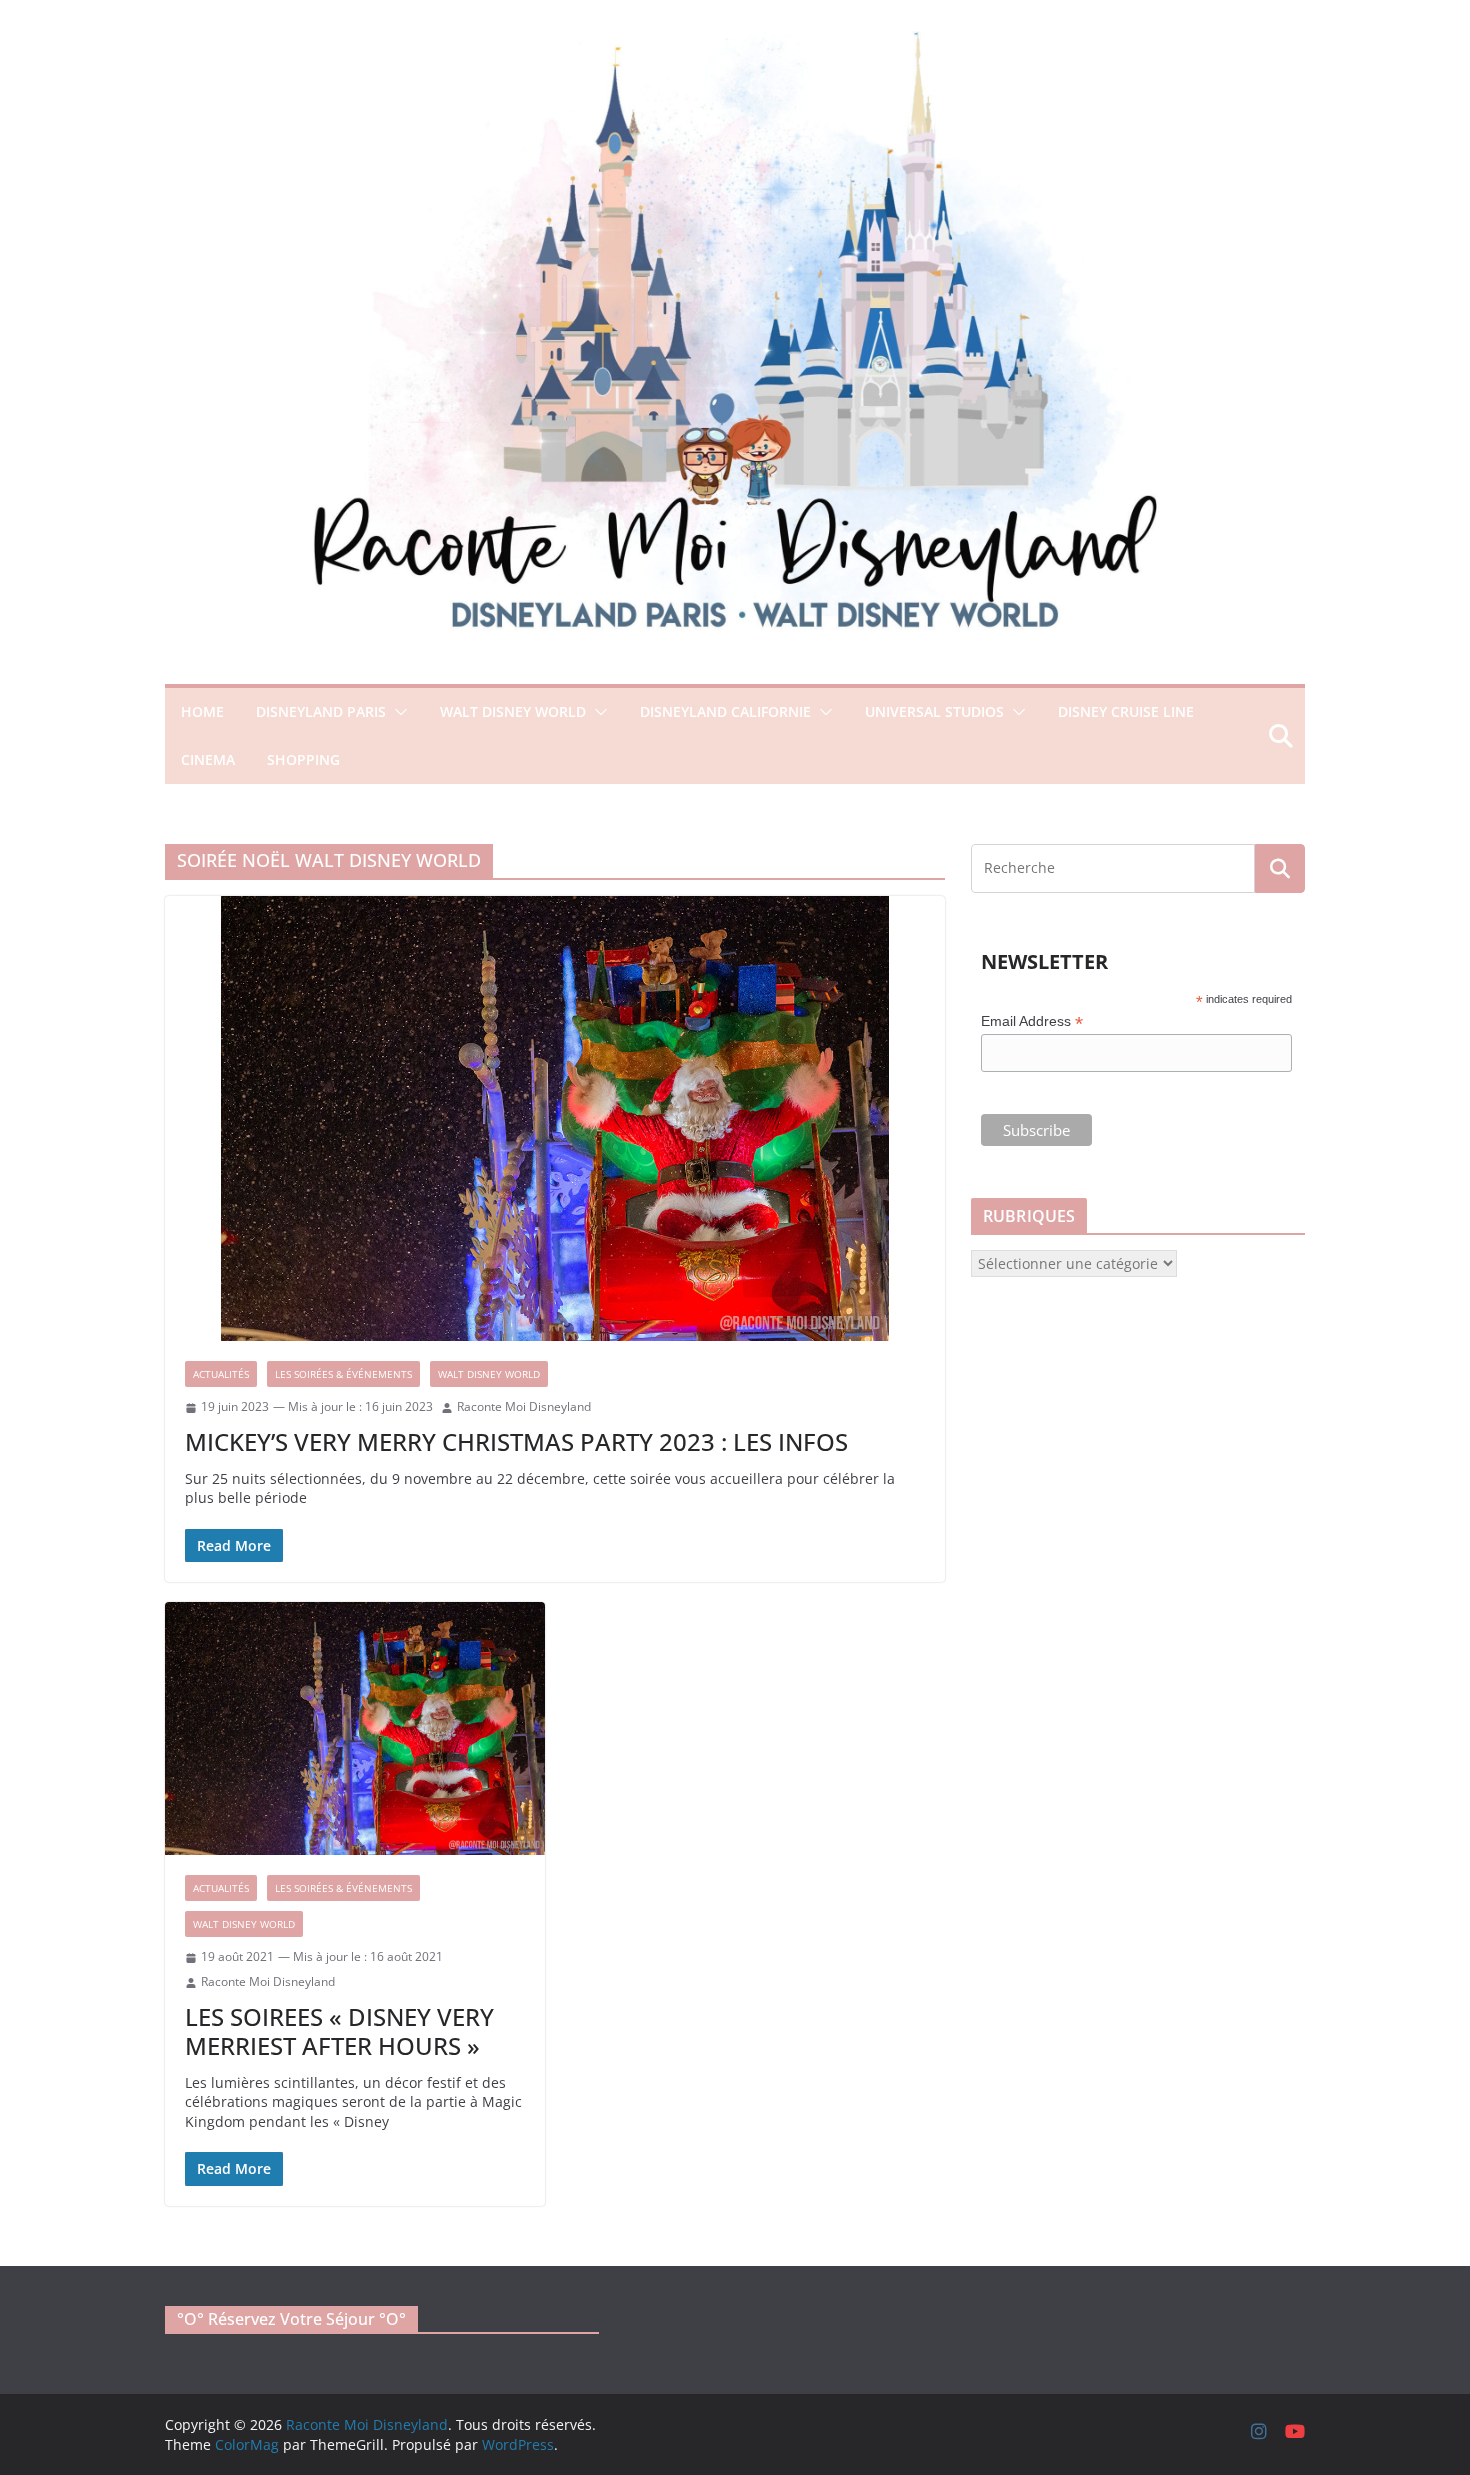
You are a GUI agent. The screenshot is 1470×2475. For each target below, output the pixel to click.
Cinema (208, 759)
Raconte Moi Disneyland (524, 1407)
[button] (397, 712)
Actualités (221, 1374)
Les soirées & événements (343, 1374)
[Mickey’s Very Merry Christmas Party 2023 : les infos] (555, 1118)
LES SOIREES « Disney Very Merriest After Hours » (339, 2031)
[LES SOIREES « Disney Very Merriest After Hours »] (355, 1728)
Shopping (303, 759)
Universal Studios (934, 711)
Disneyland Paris (321, 711)
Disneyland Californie (725, 711)
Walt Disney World (513, 711)
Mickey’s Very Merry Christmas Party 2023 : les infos (516, 1441)
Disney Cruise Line (1126, 711)
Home (202, 711)
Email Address (1032, 1021)
